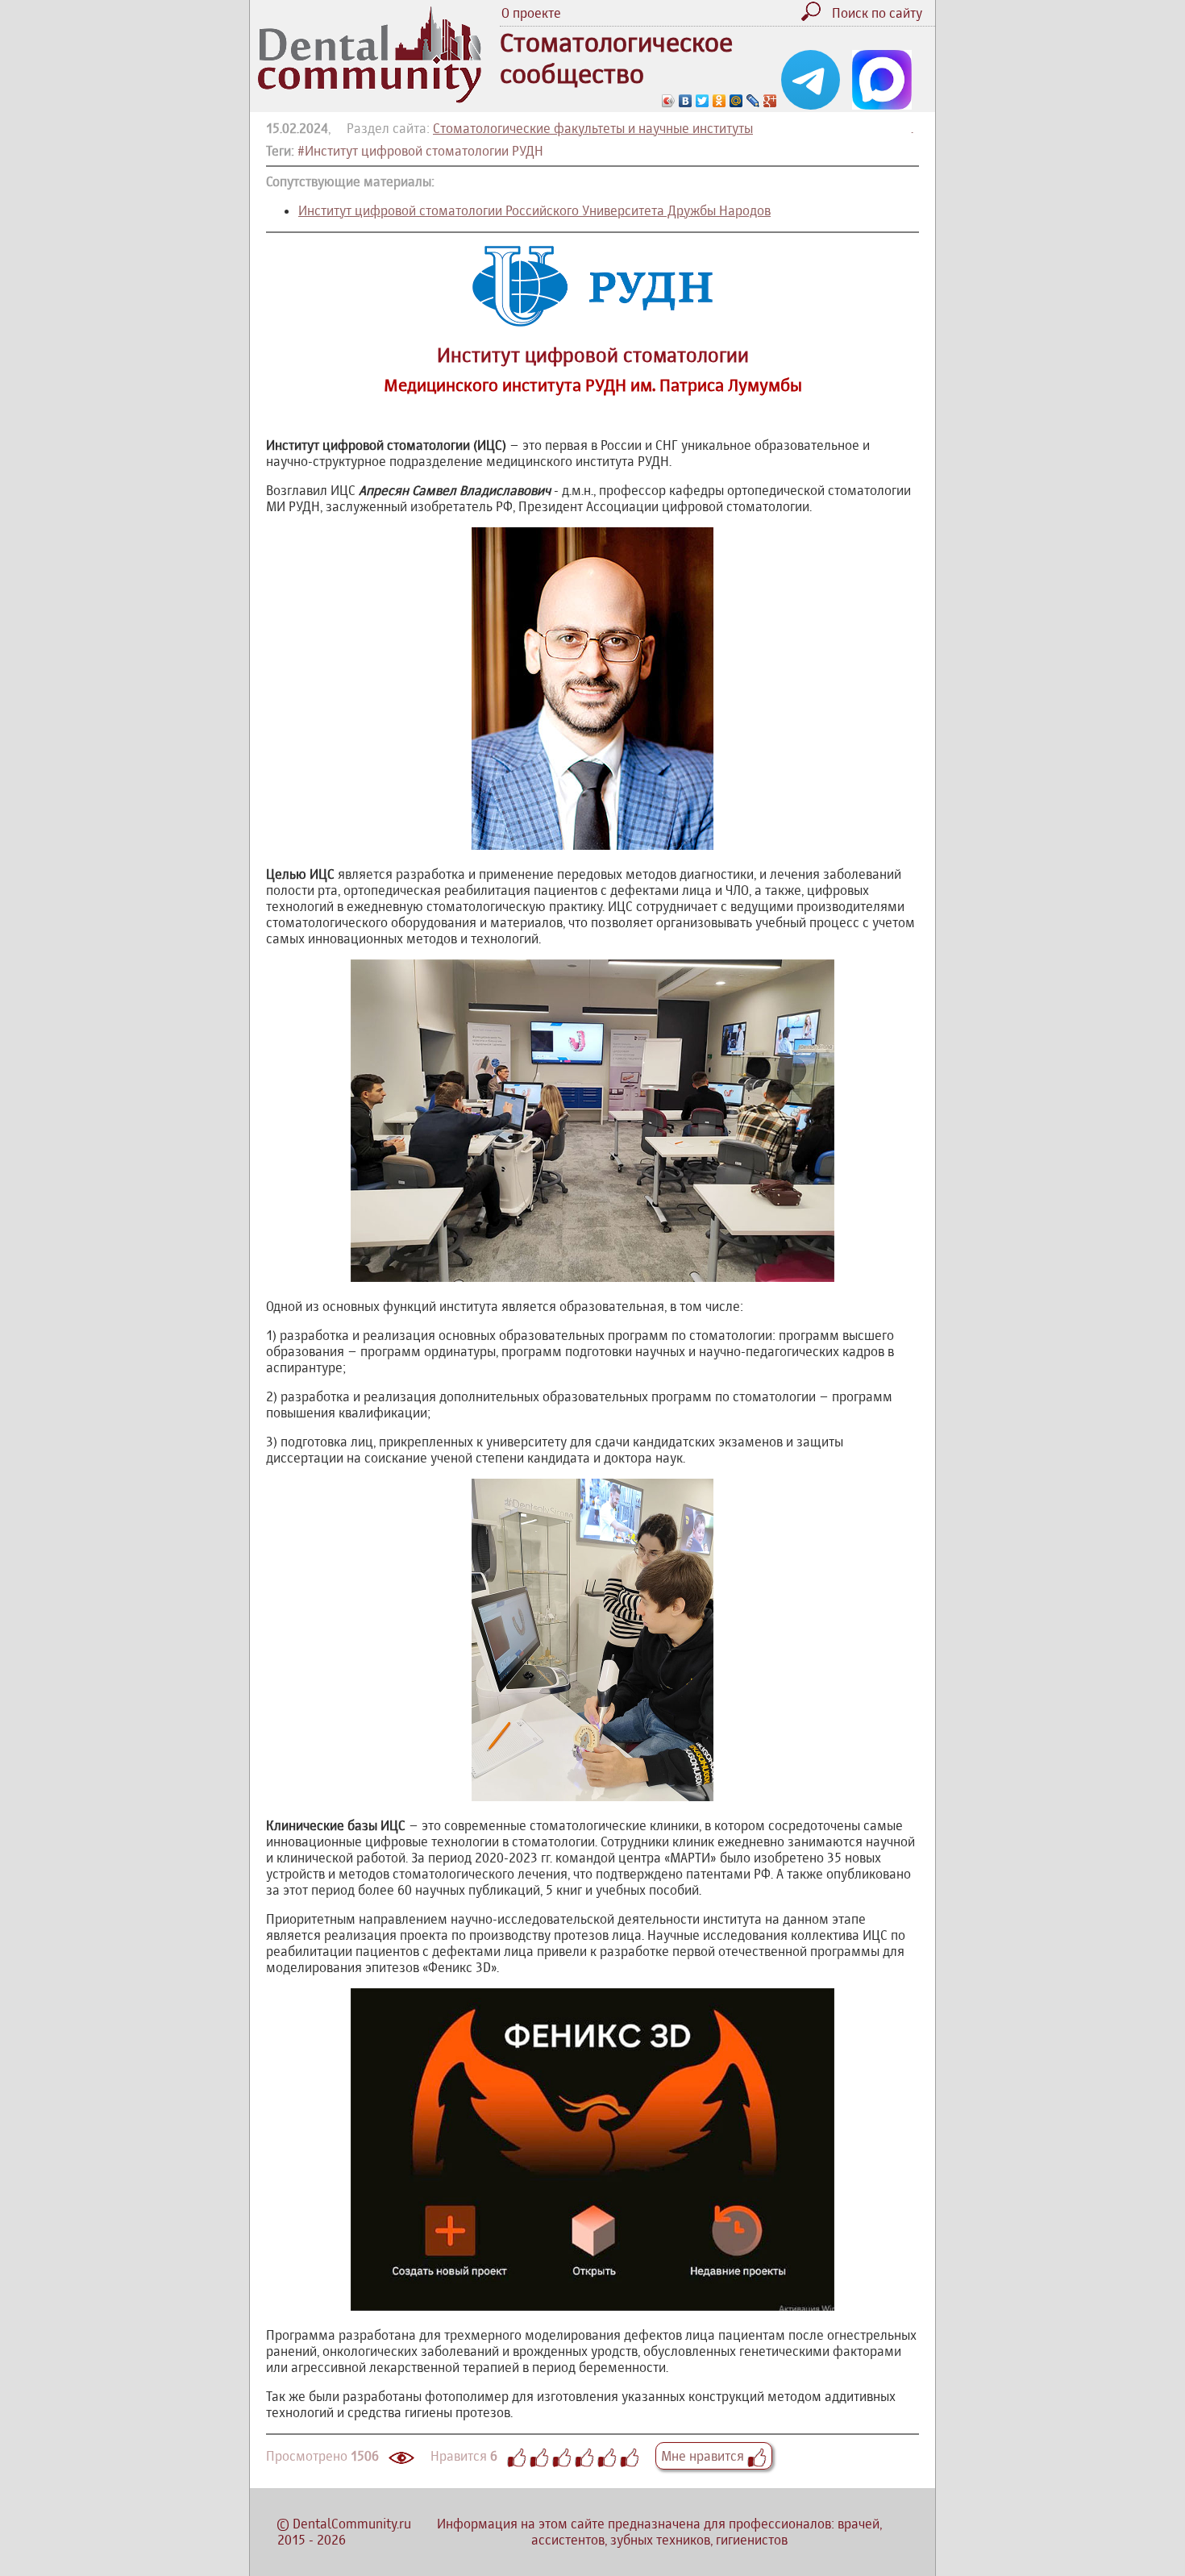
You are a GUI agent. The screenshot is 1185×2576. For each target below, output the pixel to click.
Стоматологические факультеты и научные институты (593, 128)
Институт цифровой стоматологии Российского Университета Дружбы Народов (534, 210)
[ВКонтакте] (686, 101)
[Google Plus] (770, 101)
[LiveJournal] (753, 101)
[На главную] (370, 98)
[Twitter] (703, 101)
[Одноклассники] (719, 101)
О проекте (531, 13)
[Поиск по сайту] (815, 16)
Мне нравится (704, 2456)
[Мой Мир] (736, 101)
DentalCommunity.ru (352, 2524)
